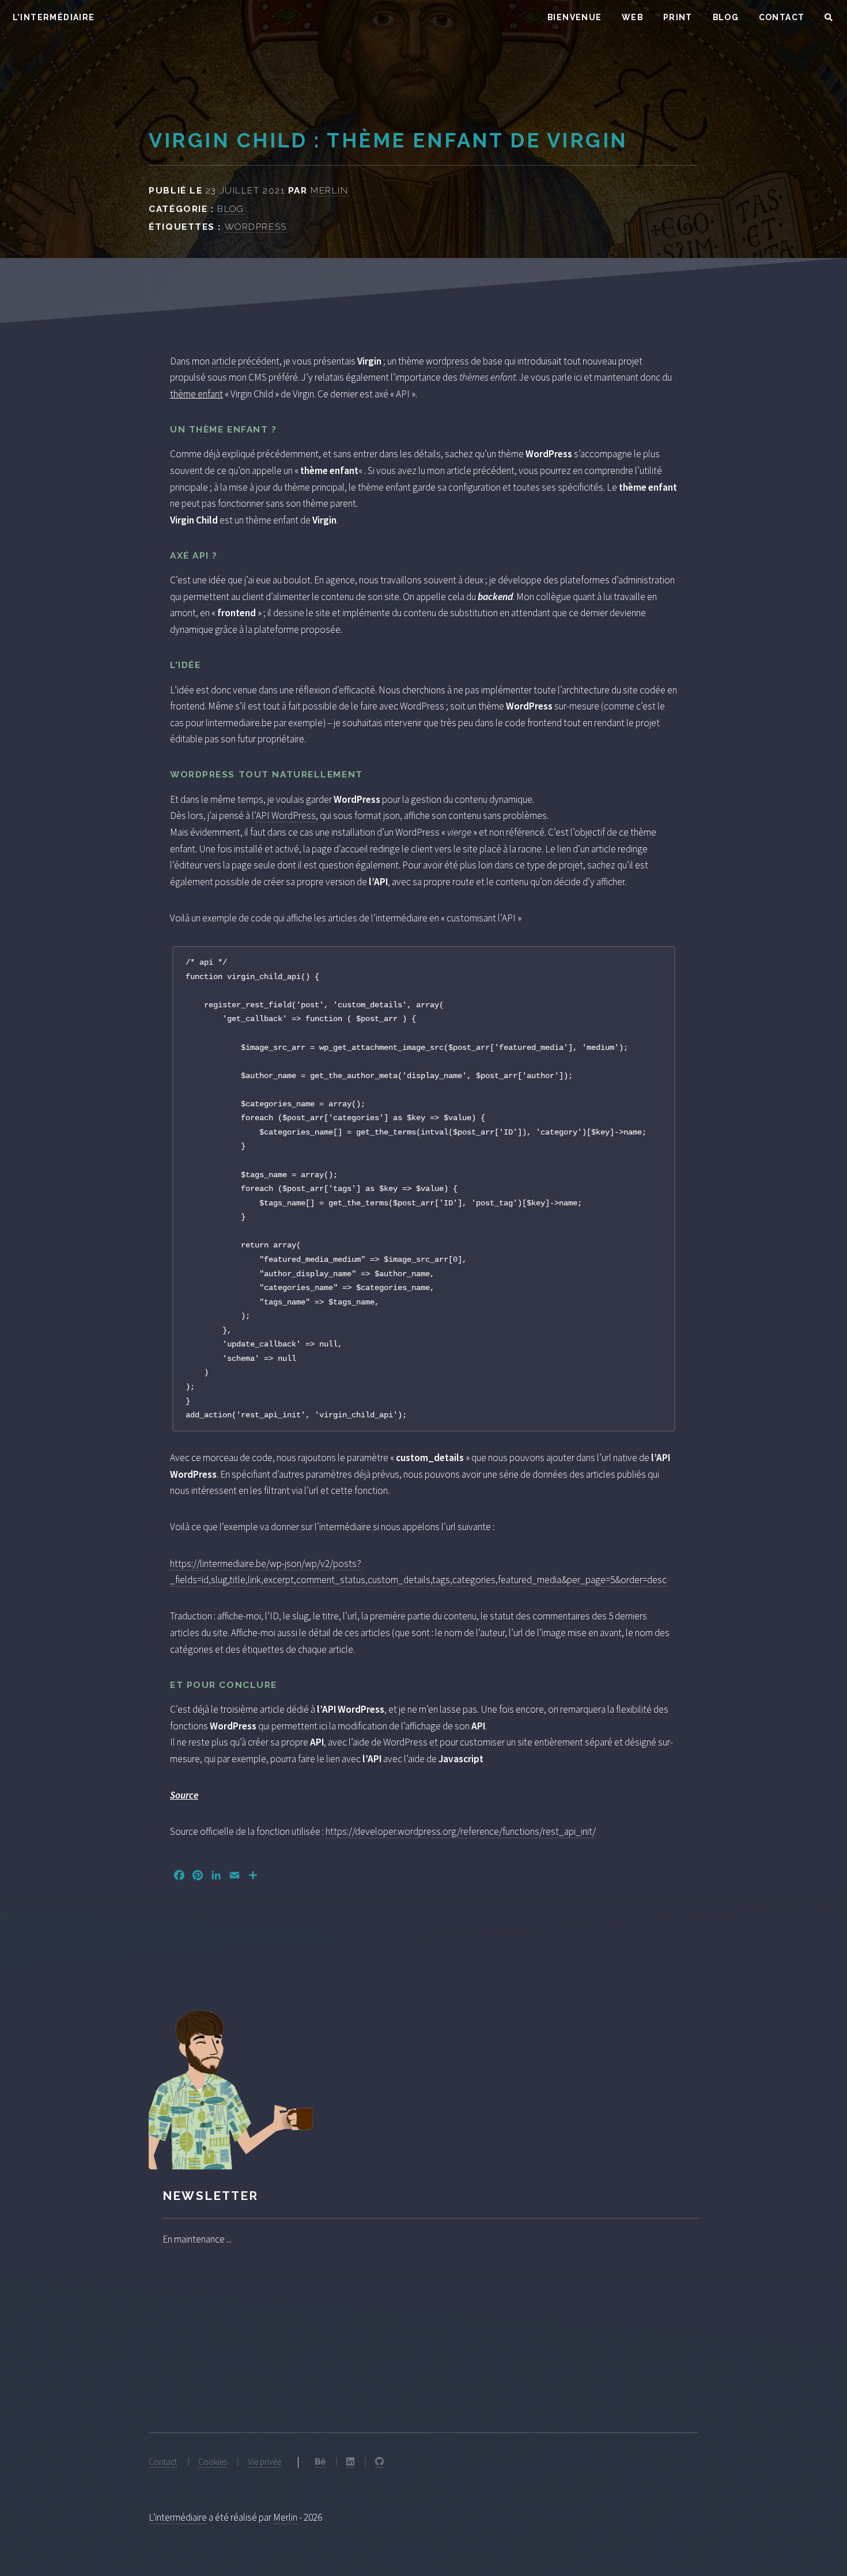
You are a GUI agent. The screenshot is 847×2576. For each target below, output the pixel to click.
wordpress (447, 361)
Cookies (213, 2462)
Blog (726, 17)
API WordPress (286, 815)
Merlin (329, 190)
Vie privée (264, 2462)
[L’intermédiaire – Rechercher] (829, 18)
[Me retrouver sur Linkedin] (350, 2462)
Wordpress (256, 227)
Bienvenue (574, 17)
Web (632, 17)
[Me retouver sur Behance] (320, 2462)
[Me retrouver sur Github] (379, 2462)
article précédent (245, 361)
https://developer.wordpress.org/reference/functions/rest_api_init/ (461, 1831)
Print (678, 17)
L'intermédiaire (178, 2517)
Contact (782, 17)
